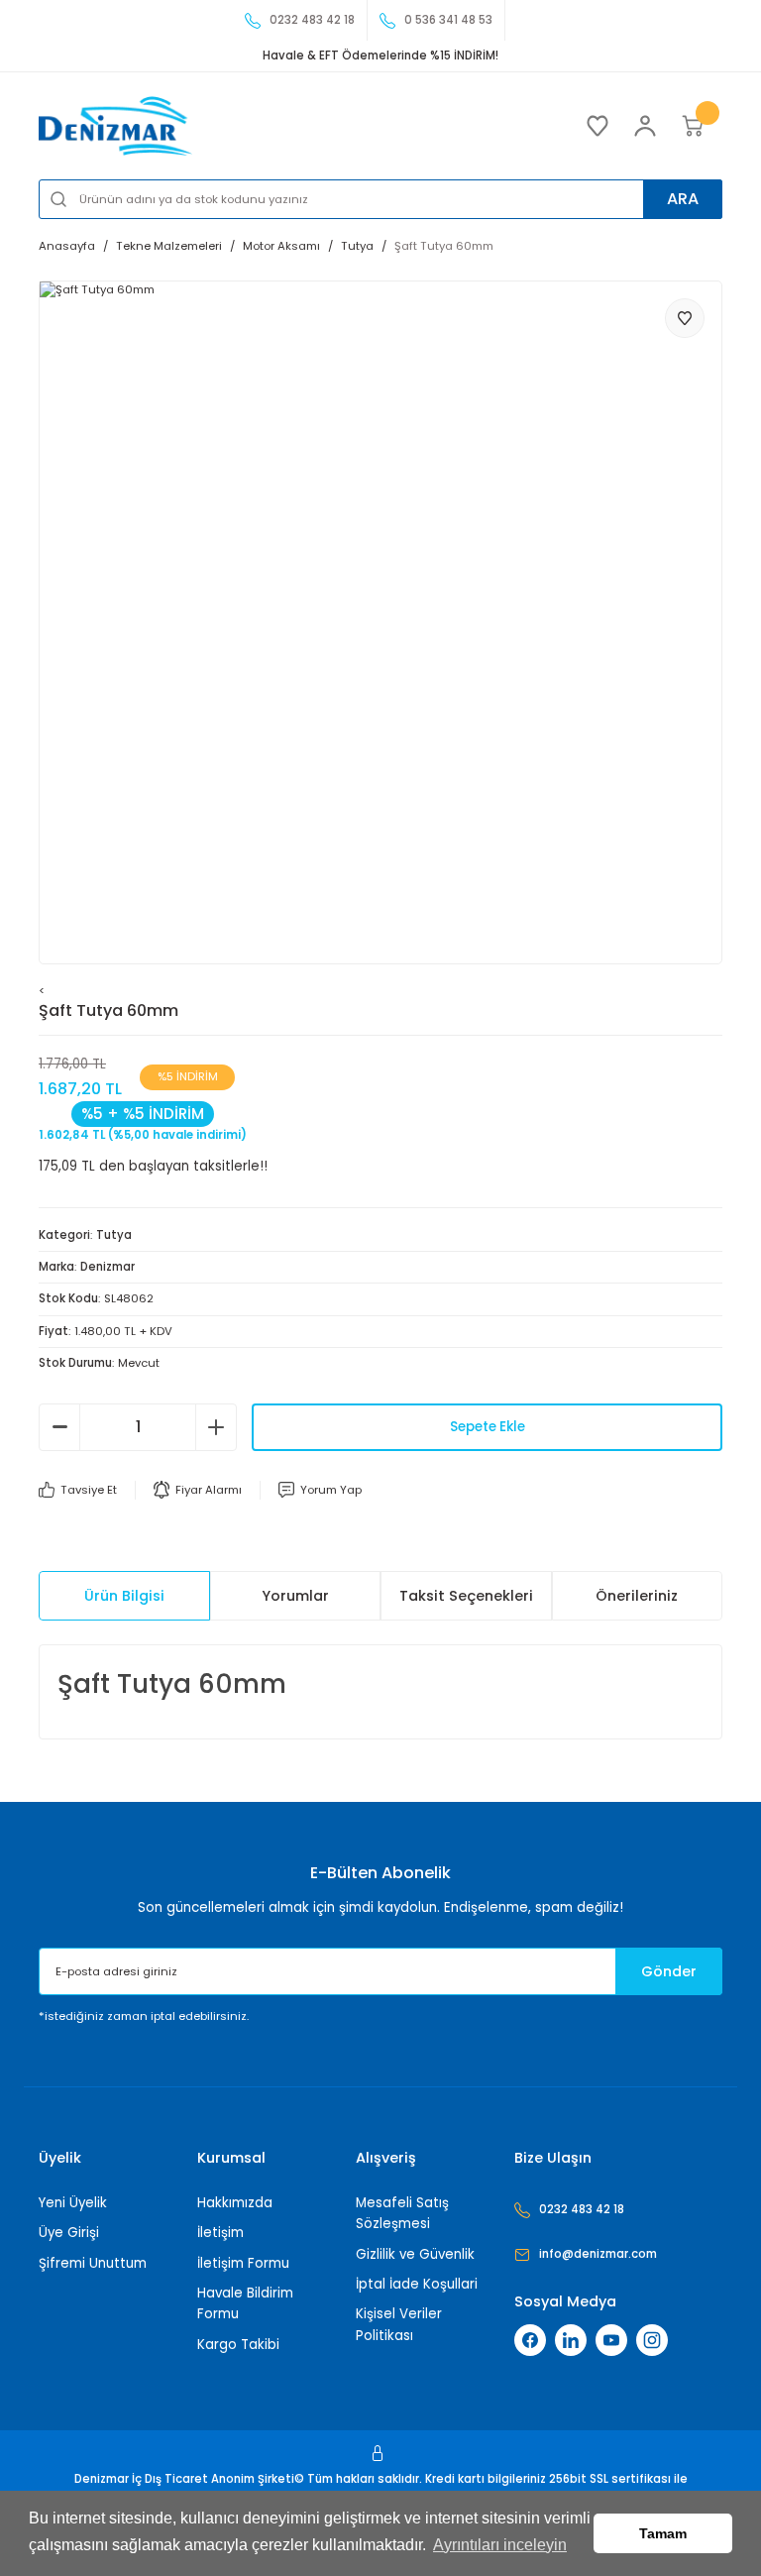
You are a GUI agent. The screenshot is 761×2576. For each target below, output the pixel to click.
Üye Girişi (69, 2233)
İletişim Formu (243, 2263)
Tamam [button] (663, 2533)
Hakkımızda (235, 2203)
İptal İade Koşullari (417, 2284)
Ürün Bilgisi (124, 1596)
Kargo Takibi (238, 2345)
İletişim (220, 2233)
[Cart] (693, 126)
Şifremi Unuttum (93, 2263)
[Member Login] (645, 126)
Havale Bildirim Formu (245, 2303)
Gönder (669, 1971)
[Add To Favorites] (685, 318)
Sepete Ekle (488, 1427)
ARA (683, 199)
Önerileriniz (637, 1596)
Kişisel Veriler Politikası (399, 2324)
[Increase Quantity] (216, 1427)
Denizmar (108, 1267)
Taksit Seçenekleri (466, 1596)
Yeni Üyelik (73, 2203)
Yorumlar (295, 1596)
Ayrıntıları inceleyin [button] (500, 2545)
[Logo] (115, 126)
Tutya (114, 1235)
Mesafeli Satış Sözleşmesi (402, 2213)
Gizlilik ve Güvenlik (415, 2254)
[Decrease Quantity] (59, 1427)
